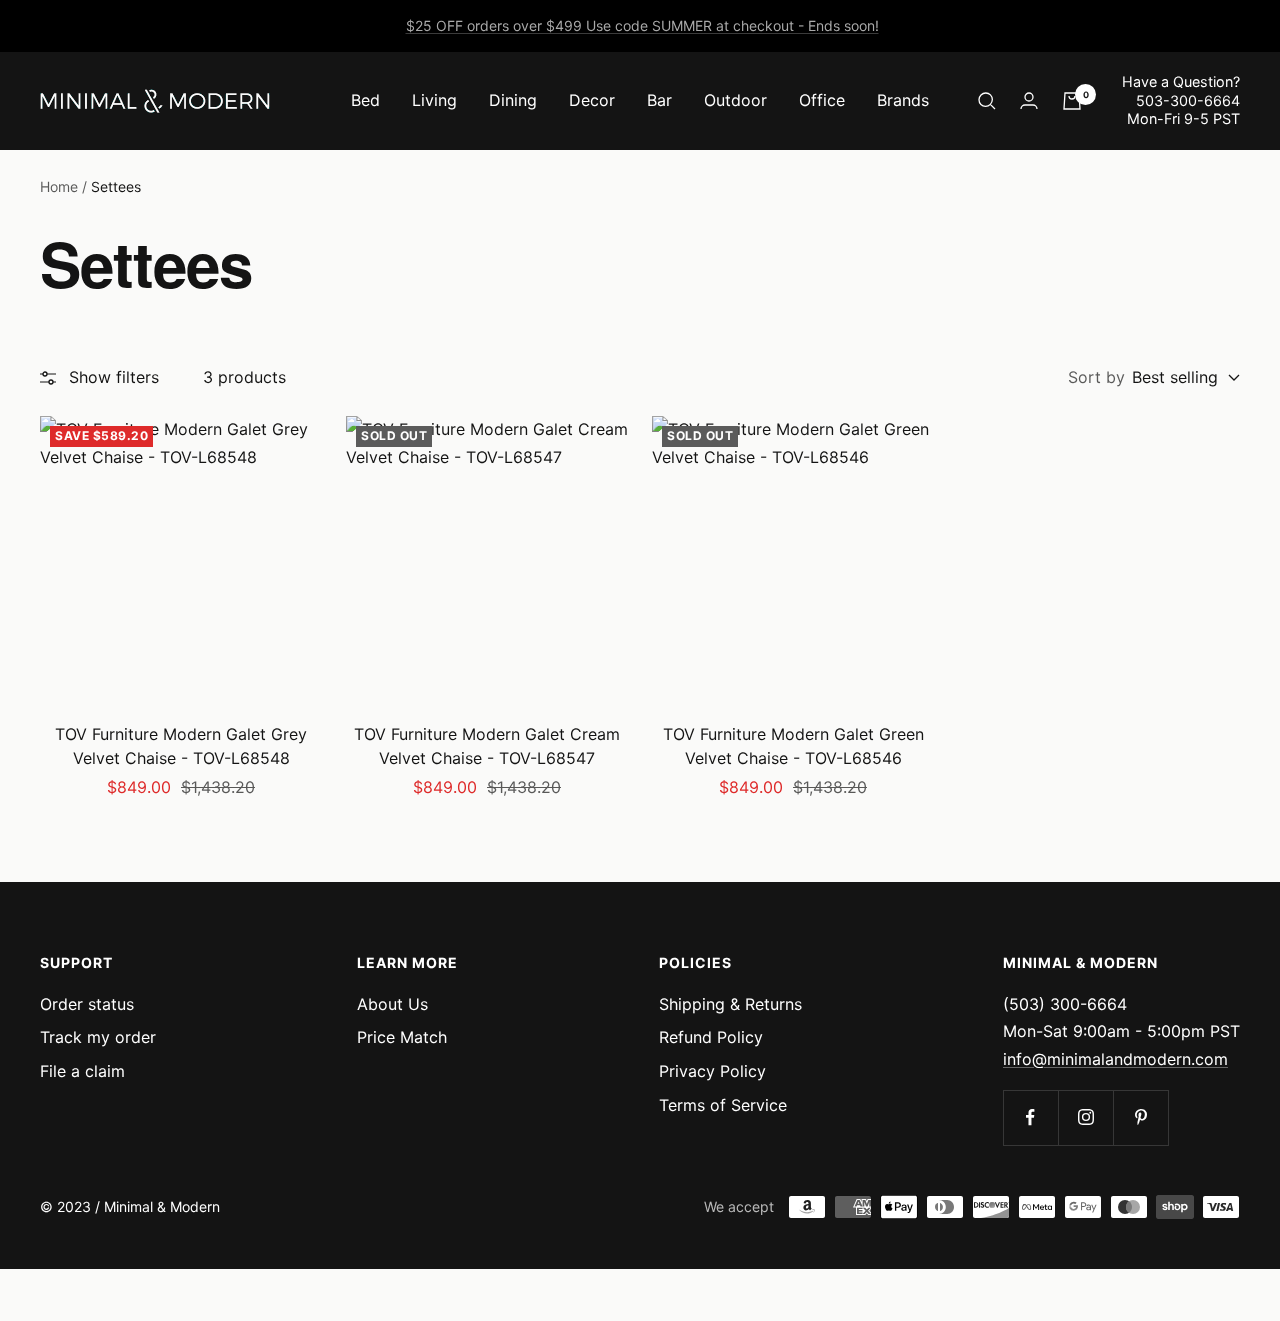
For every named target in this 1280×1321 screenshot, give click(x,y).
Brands (903, 100)
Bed (365, 100)
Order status (87, 1004)
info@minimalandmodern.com (1115, 1059)
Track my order (98, 1037)
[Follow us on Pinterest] (1140, 1117)
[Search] (987, 101)
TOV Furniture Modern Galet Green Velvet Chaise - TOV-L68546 (793, 746)
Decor (592, 100)
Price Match (402, 1037)
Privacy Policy (712, 1071)
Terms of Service (723, 1105)
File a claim (82, 1071)
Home (59, 186)
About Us (392, 1004)
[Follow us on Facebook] (1030, 1117)
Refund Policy (711, 1037)
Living (434, 100)
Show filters (114, 377)
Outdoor (735, 100)
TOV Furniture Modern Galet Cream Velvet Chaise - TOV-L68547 (487, 746)
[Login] (1029, 100)
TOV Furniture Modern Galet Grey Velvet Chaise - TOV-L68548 (181, 746)
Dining (513, 100)
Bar (659, 100)
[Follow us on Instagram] (1085, 1117)
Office (822, 100)
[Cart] (1072, 101)
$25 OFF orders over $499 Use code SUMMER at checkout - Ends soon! (642, 25)
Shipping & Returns (730, 1004)
